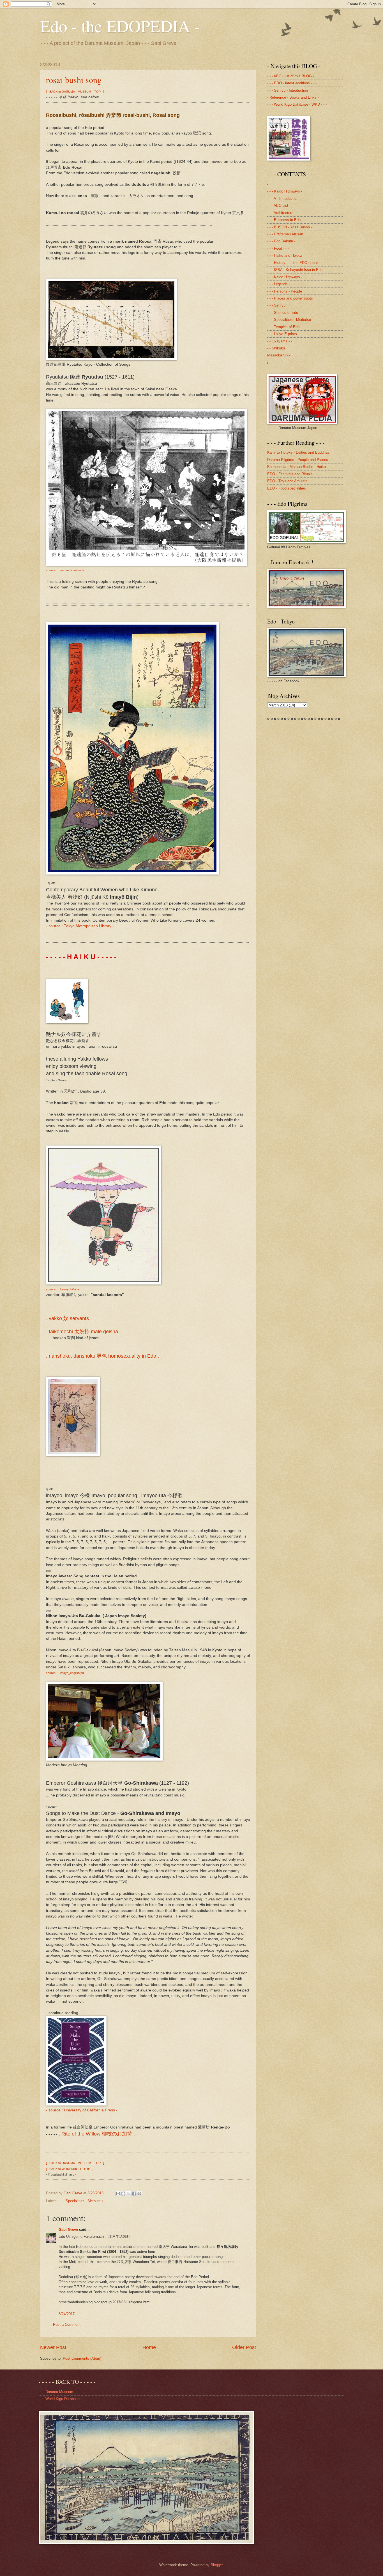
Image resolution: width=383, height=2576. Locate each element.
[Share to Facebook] (134, 2194)
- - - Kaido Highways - (285, 191)
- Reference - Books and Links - (293, 97)
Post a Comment (67, 2325)
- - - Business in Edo (284, 220)
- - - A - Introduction (283, 199)
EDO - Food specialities (287, 488)
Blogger (217, 2565)
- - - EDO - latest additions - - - (292, 83)
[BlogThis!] (123, 2194)
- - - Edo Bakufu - (281, 241)
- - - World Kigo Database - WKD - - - (297, 104)
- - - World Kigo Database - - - (63, 2399)
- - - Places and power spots (290, 298)
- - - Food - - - (278, 248)
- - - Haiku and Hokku (284, 255)
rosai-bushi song (74, 80)
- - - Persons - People (285, 291)
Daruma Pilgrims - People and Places (298, 460)
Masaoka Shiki (279, 355)
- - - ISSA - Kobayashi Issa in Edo (295, 270)
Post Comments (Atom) (82, 2358)
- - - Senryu (276, 305)
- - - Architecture (280, 213)
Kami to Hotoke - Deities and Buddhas (298, 452)
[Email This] (118, 2194)
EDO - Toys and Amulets (287, 481)
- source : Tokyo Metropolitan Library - (80, 926)
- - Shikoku (276, 348)
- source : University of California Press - (82, 2110)
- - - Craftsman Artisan (285, 234)
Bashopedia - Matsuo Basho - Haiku (297, 467)
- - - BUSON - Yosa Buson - (290, 227)
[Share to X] (129, 2194)
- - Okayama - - (280, 341)
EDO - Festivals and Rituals (290, 474)
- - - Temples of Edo (283, 327)
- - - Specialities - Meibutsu (81, 2201)
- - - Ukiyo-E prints (282, 334)
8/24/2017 (67, 2314)
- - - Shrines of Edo (283, 313)
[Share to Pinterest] (139, 2194)
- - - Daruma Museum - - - (59, 2392)
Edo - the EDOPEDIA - (120, 26)
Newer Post (53, 2347)
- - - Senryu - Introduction (288, 90)
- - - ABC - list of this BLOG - (291, 76)
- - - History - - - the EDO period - (294, 263)
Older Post (244, 2347)
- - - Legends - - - (281, 284)
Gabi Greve (68, 2230)
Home (149, 2347)
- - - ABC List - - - (281, 206)
